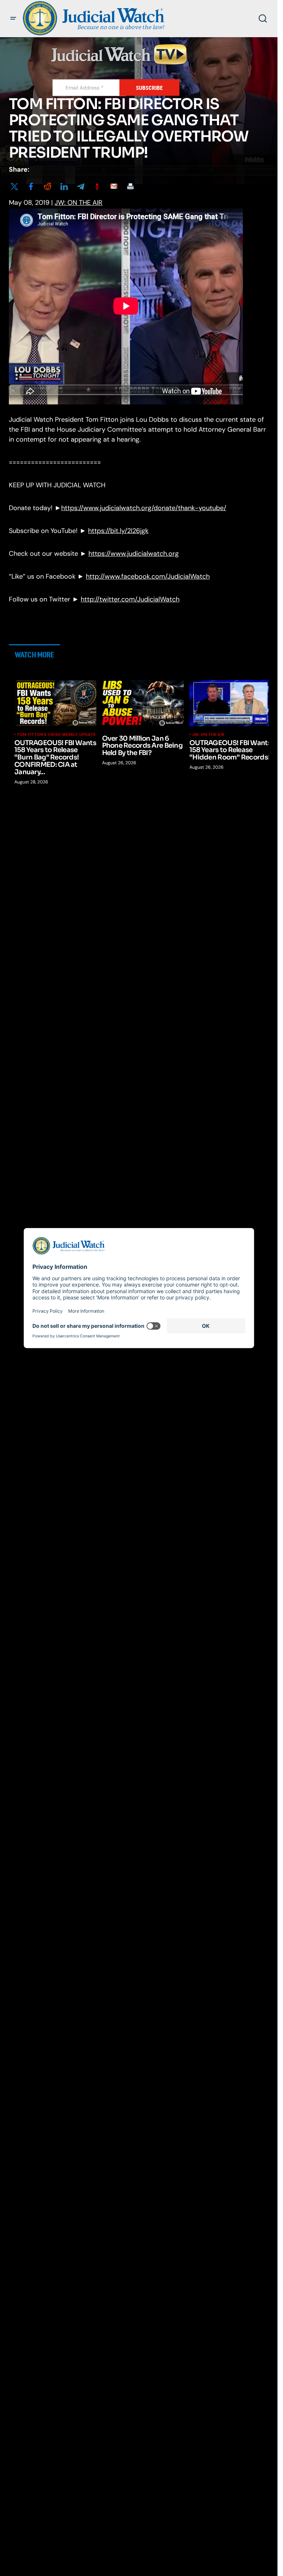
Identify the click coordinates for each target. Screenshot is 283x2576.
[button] (13, 18)
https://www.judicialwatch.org (134, 554)
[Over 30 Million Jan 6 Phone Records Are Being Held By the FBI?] (143, 703)
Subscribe (149, 88)
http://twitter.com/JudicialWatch (130, 599)
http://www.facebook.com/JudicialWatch (148, 576)
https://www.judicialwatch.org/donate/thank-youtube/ (144, 508)
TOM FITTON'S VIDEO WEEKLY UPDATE (56, 734)
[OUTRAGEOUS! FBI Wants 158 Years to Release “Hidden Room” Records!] (230, 703)
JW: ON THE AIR (78, 203)
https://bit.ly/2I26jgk (118, 531)
